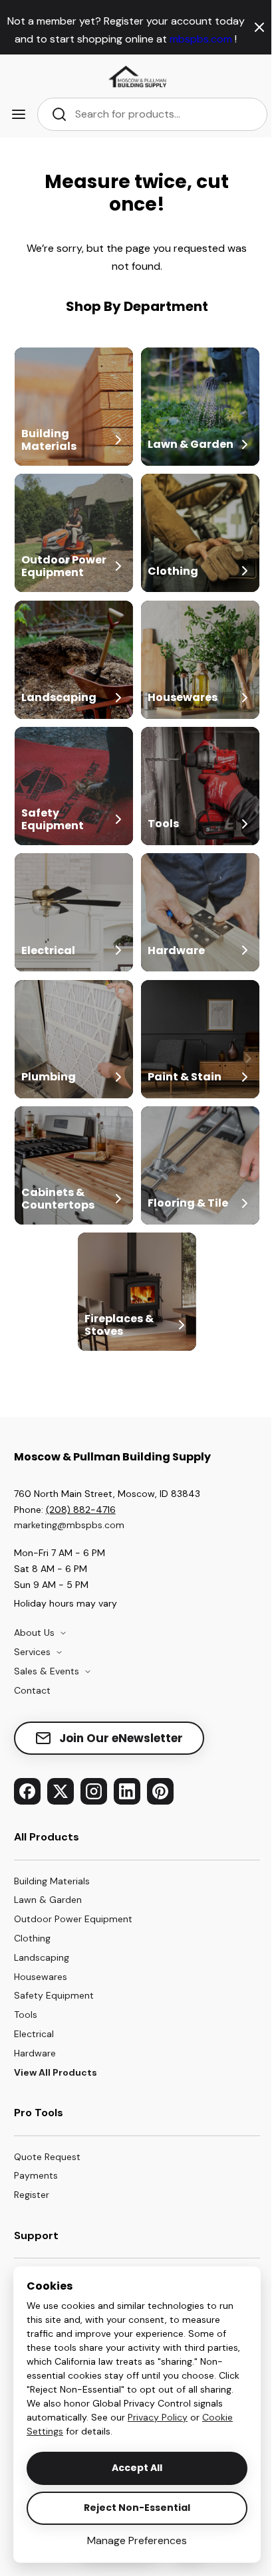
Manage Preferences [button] (137, 2540)
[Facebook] (27, 1791)
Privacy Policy (158, 2417)
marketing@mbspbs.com (69, 1525)
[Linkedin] (127, 1791)
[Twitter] (61, 1791)
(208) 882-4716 (81, 1510)
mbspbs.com (202, 39)
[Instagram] (94, 1791)
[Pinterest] (160, 1791)
